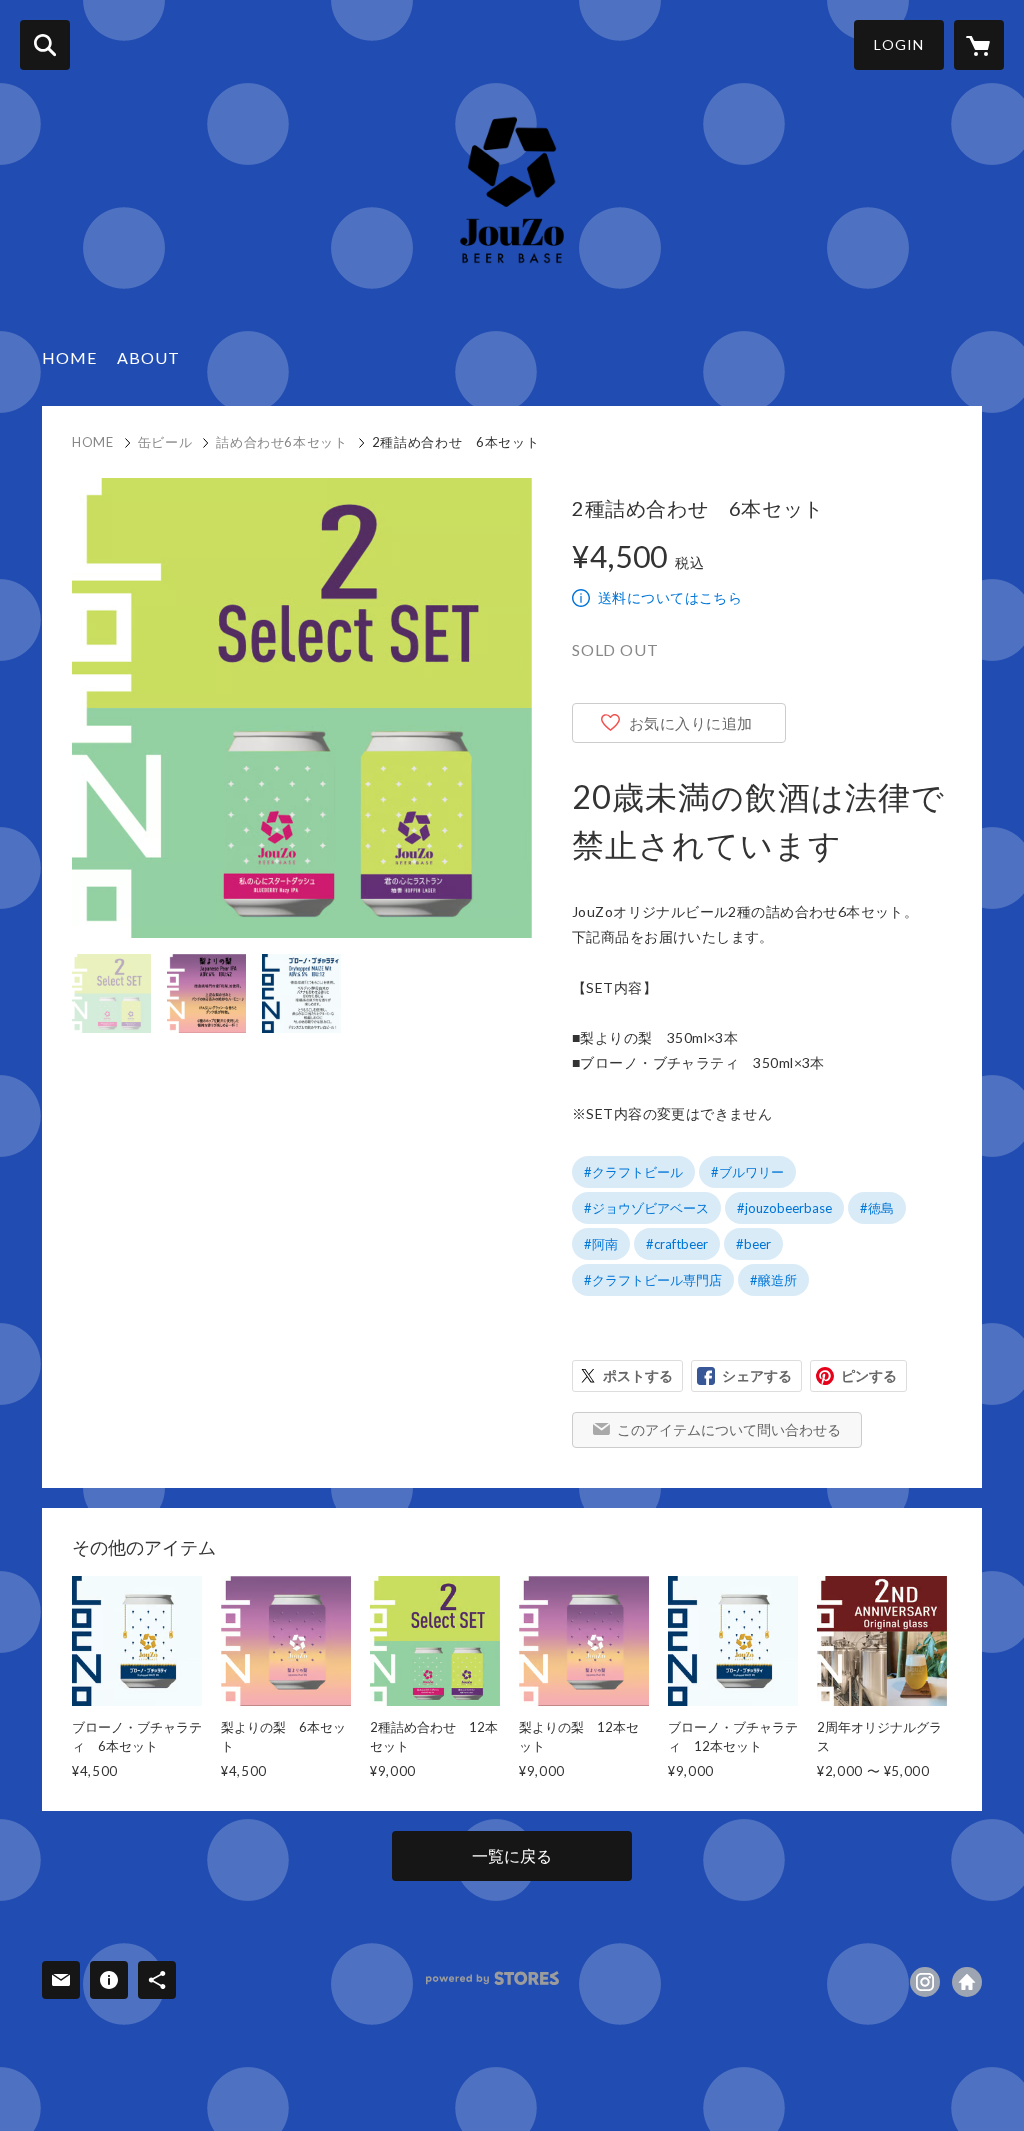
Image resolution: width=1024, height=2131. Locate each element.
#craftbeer (677, 1244)
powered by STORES (492, 1978)
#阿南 (601, 1244)
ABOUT (148, 357)
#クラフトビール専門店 (653, 1280)
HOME (69, 357)
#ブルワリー (747, 1172)
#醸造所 (773, 1280)
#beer (753, 1244)
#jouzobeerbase (784, 1208)
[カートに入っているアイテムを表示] (979, 45)
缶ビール (165, 442)
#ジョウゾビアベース (646, 1208)
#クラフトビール (633, 1172)
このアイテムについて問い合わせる (729, 1429)
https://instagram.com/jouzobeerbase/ (925, 1982)
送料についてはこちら (670, 597)
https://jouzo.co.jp (967, 1982)
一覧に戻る (512, 1855)
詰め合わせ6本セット (282, 442)
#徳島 (877, 1208)
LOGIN (899, 44)
